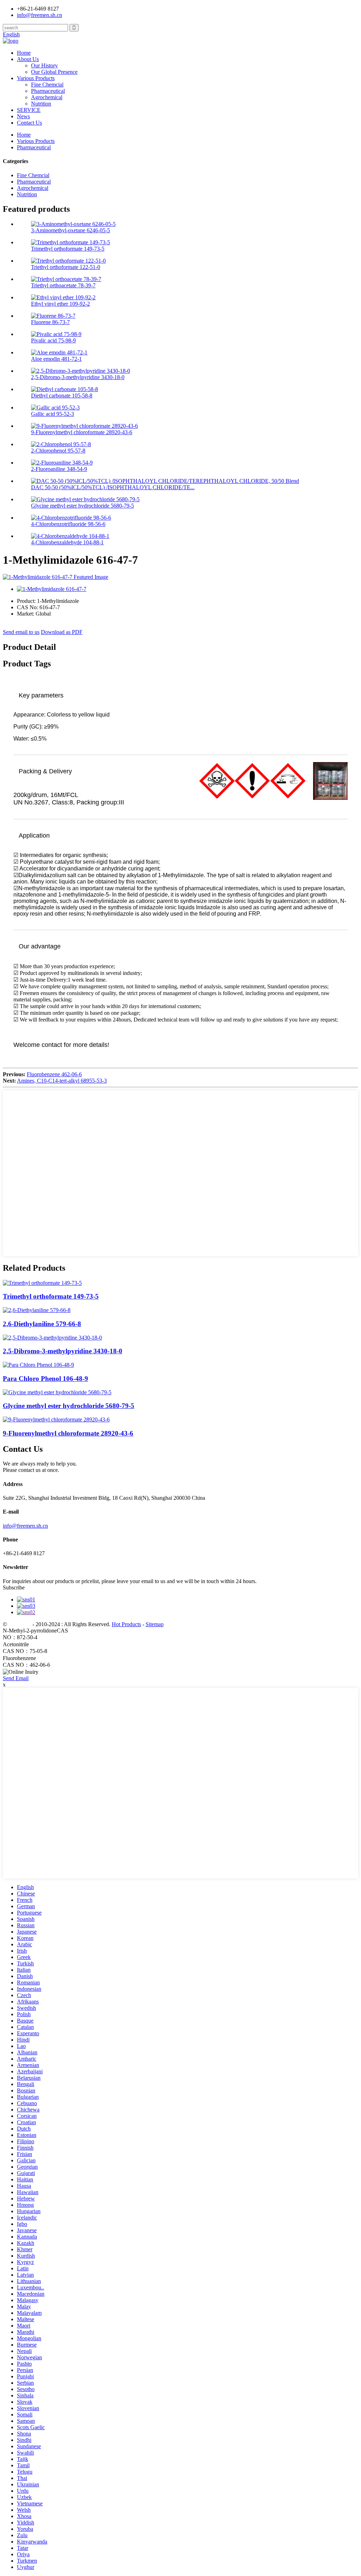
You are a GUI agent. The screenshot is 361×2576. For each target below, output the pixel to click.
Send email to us (21, 632)
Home (24, 53)
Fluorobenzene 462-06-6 (54, 1074)
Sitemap (155, 1624)
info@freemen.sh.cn (39, 15)
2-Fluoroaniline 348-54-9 (59, 469)
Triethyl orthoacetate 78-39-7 (63, 285)
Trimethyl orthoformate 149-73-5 (68, 249)
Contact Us (29, 123)
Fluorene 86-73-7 (50, 322)
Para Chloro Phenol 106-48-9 (45, 1379)
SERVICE (29, 110)
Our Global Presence (54, 72)
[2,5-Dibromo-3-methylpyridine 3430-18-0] (52, 1338)
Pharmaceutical (48, 91)
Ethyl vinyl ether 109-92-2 (60, 304)
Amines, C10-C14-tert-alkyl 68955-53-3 (62, 1081)
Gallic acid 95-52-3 (53, 414)
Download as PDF (62, 632)
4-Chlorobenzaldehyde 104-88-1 (67, 542)
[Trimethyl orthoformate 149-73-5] (42, 1283)
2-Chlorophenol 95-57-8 (58, 451)
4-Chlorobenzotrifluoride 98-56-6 (68, 524)
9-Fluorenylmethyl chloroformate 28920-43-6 (82, 432)
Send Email (16, 1678)
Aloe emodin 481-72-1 (56, 359)
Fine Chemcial (47, 85)
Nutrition (41, 104)
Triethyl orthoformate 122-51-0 (66, 267)
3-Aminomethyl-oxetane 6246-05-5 (71, 230)
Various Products (36, 78)
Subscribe (14, 1587)
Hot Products (126, 1624)
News (23, 116)
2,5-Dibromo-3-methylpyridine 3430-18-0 (78, 377)
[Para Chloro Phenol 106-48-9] (38, 1365)
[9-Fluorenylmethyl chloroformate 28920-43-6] (56, 1419)
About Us (28, 59)
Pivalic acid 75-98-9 (53, 340)
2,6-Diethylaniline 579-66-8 (42, 1324)
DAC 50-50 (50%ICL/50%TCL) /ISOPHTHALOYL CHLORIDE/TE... (113, 487)
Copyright (19, 1624)
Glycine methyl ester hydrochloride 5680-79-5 (82, 506)
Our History (44, 65)
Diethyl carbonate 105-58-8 (62, 396)
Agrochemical (47, 97)
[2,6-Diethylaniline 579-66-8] (37, 1310)
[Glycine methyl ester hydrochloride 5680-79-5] (57, 1392)
